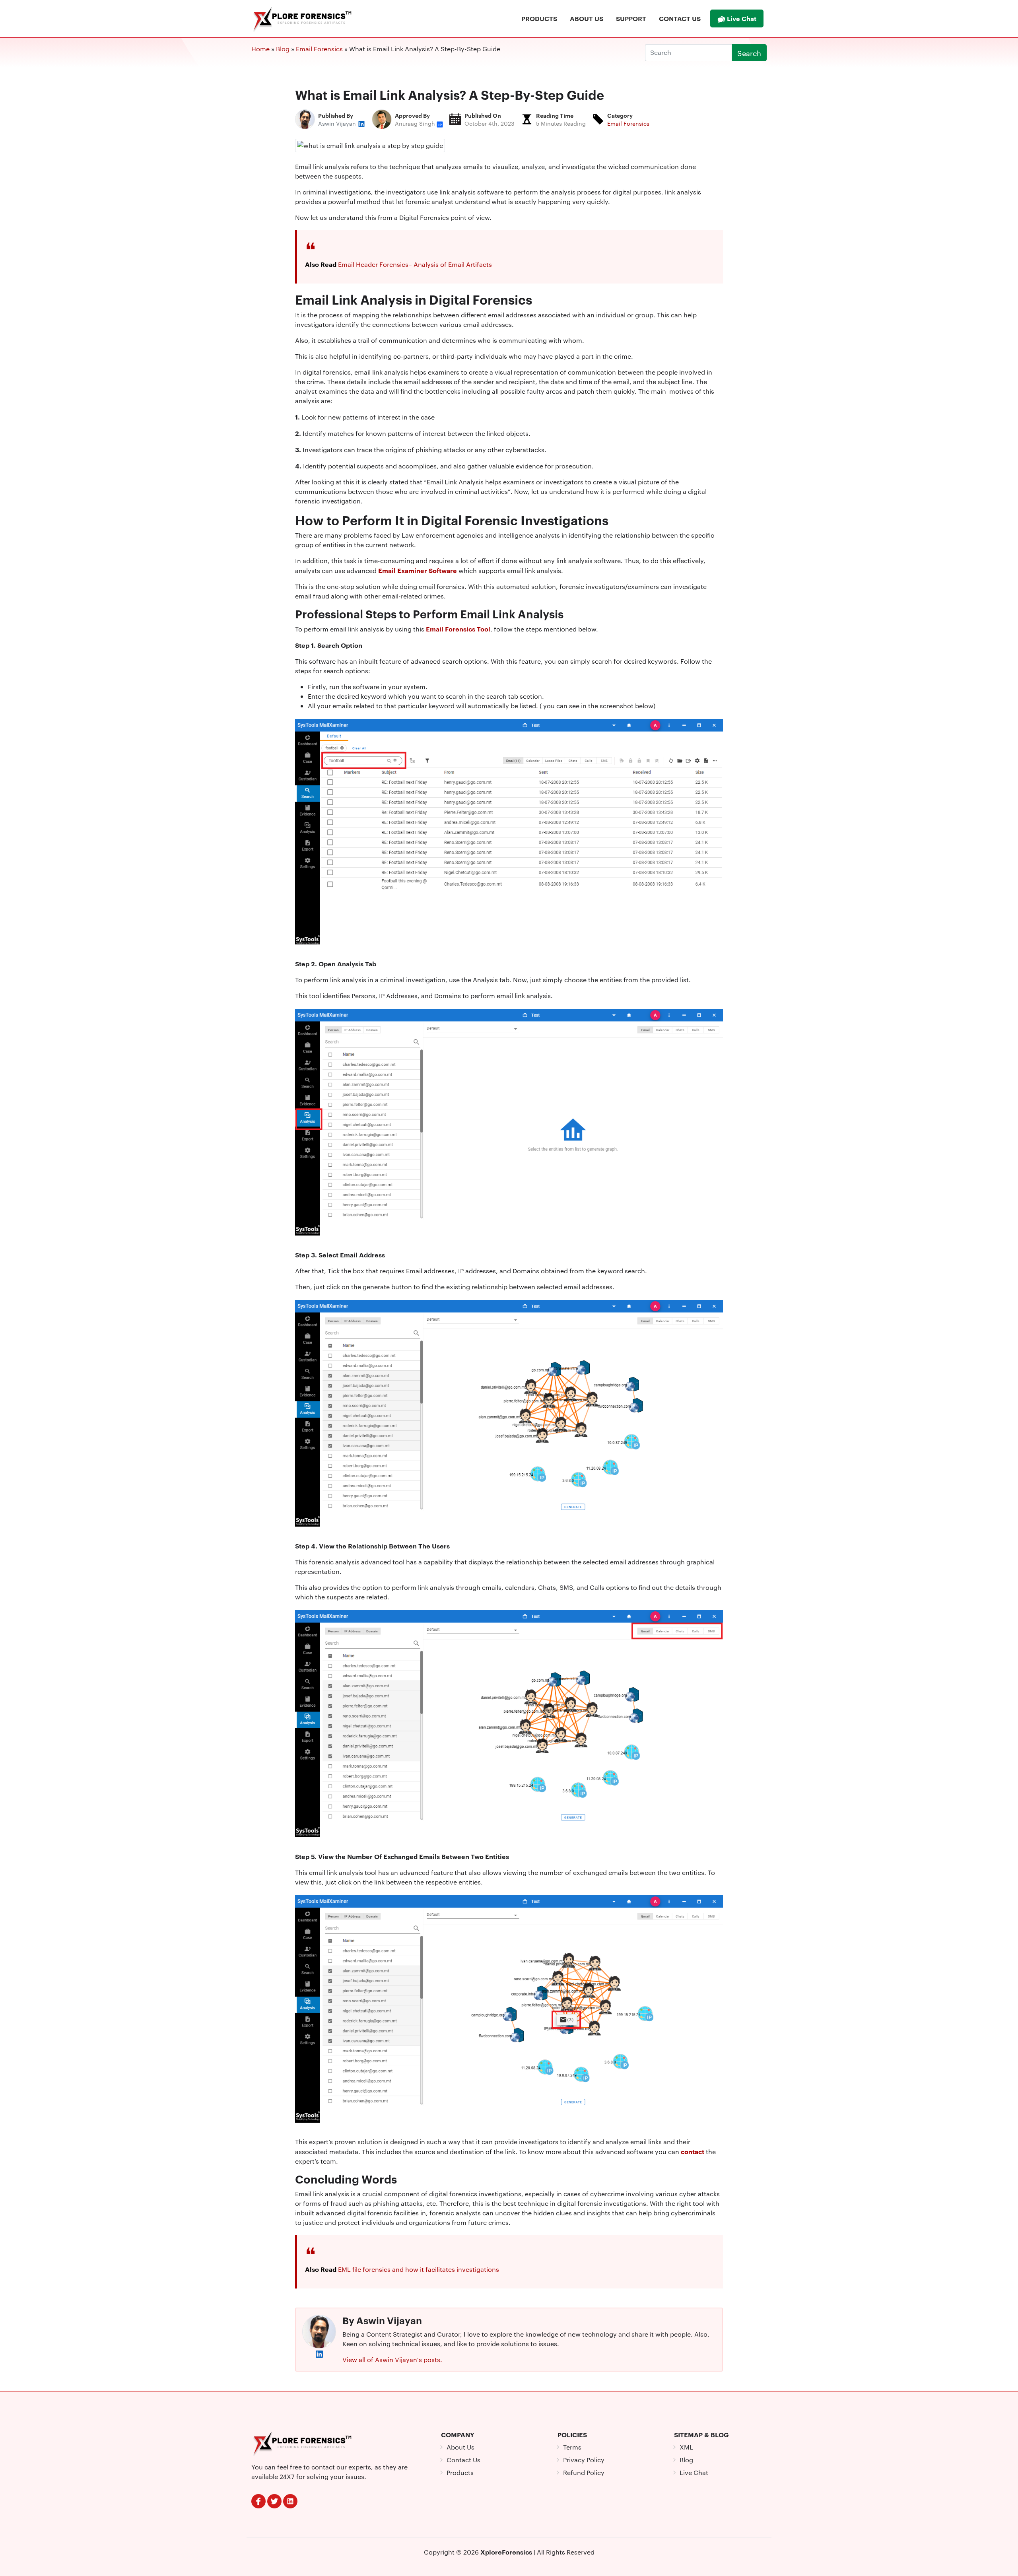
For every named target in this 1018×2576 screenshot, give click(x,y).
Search (749, 53)
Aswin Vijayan (338, 123)
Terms (572, 2447)
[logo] (303, 2442)
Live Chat (741, 18)
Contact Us (680, 18)
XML (686, 2447)
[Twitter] (274, 2501)
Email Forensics (628, 123)
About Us (587, 18)
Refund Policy (584, 2472)
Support (631, 18)
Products (539, 18)
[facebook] (258, 2501)
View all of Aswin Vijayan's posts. (392, 2359)
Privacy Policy (584, 2460)
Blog (686, 2460)
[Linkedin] (290, 2501)
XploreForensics (506, 2552)
